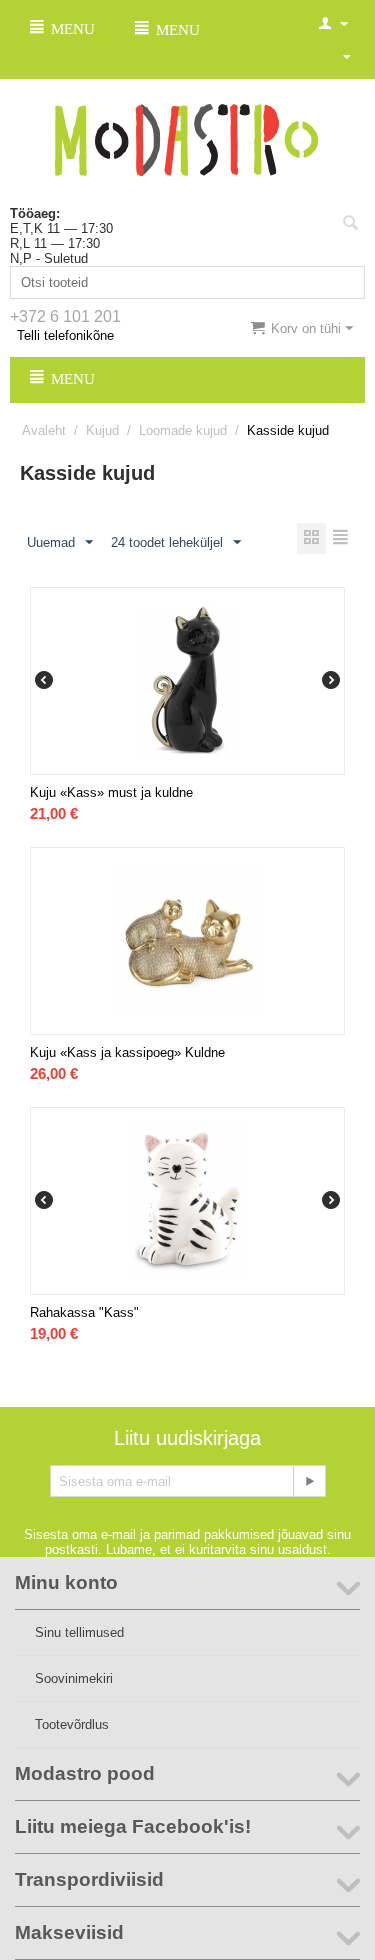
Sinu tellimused (79, 1632)
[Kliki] (309, 1481)
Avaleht (44, 430)
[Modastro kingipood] (187, 138)
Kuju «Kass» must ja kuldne (111, 792)
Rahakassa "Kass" (84, 1312)
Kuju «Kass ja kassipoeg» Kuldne (127, 1052)
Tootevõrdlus (72, 1724)
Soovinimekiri (74, 1678)
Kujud (102, 430)
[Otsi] (350, 225)
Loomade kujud (183, 430)
